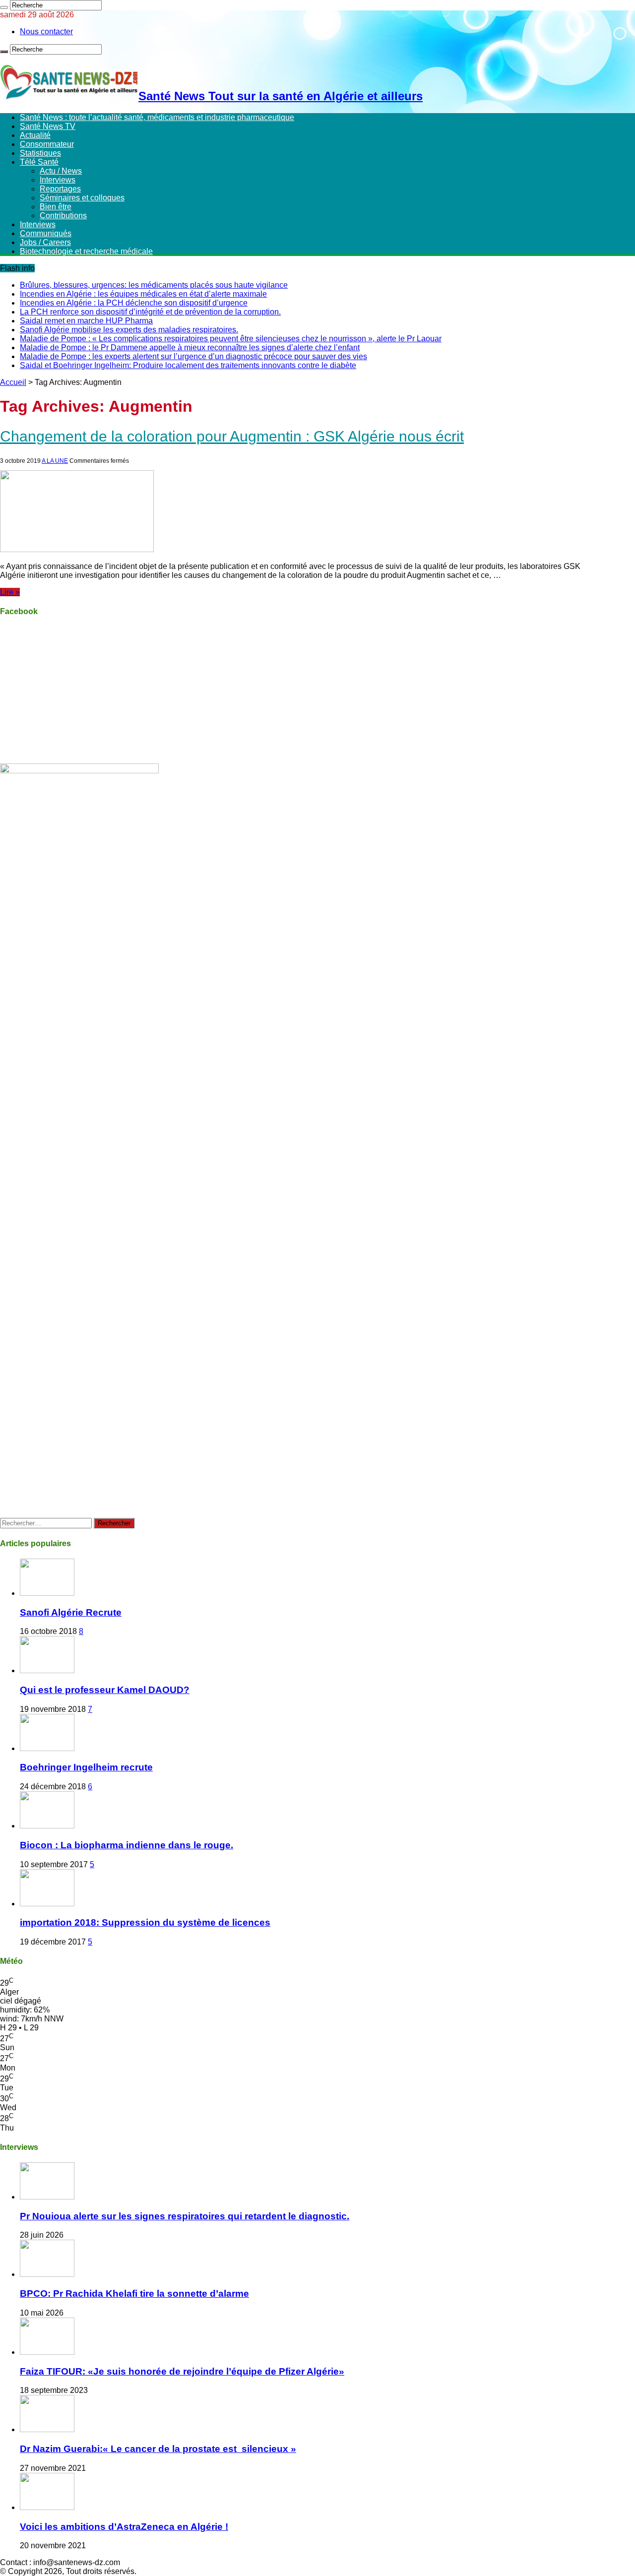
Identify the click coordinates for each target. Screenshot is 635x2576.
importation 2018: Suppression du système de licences (145, 1922)
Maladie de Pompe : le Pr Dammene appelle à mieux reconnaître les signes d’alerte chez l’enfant (190, 347)
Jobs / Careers (45, 242)
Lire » (10, 592)
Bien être (56, 207)
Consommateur (47, 144)
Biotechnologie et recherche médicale (86, 251)
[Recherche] (4, 7)
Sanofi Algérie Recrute (71, 1612)
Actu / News (61, 171)
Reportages (60, 189)
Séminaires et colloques (82, 198)
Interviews (58, 180)
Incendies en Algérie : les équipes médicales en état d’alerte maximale (143, 294)
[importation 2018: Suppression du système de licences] (47, 1904)
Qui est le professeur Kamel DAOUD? (105, 1690)
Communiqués (46, 233)
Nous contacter (46, 31)
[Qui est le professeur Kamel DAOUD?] (47, 1670)
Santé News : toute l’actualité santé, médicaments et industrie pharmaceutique (157, 117)
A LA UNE (55, 461)
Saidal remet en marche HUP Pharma (86, 321)
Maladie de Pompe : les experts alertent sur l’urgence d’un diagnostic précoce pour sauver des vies (193, 356)
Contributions (63, 216)
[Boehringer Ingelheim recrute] (47, 1748)
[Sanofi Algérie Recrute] (47, 1593)
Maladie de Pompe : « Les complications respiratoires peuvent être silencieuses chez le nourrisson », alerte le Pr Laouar (231, 339)
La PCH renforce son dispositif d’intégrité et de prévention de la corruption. (150, 312)
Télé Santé (39, 162)
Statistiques (40, 153)
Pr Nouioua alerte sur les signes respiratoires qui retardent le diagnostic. (185, 2216)
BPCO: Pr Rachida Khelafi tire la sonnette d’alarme (134, 2293)
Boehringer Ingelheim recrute (86, 1767)
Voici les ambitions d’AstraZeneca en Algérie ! (124, 2527)
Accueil (13, 382)
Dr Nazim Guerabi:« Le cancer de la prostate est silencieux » (158, 2449)
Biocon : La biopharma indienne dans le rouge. (127, 1845)
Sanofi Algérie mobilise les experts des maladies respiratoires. (129, 330)
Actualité (35, 135)
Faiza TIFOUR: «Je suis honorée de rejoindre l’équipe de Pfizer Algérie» (182, 2371)
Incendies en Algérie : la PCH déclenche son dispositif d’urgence (134, 303)
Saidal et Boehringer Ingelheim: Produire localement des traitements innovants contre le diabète (188, 365)
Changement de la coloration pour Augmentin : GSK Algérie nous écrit (232, 436)
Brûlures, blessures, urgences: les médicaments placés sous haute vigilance (154, 285)
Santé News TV (48, 126)
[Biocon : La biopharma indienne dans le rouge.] (47, 1826)
